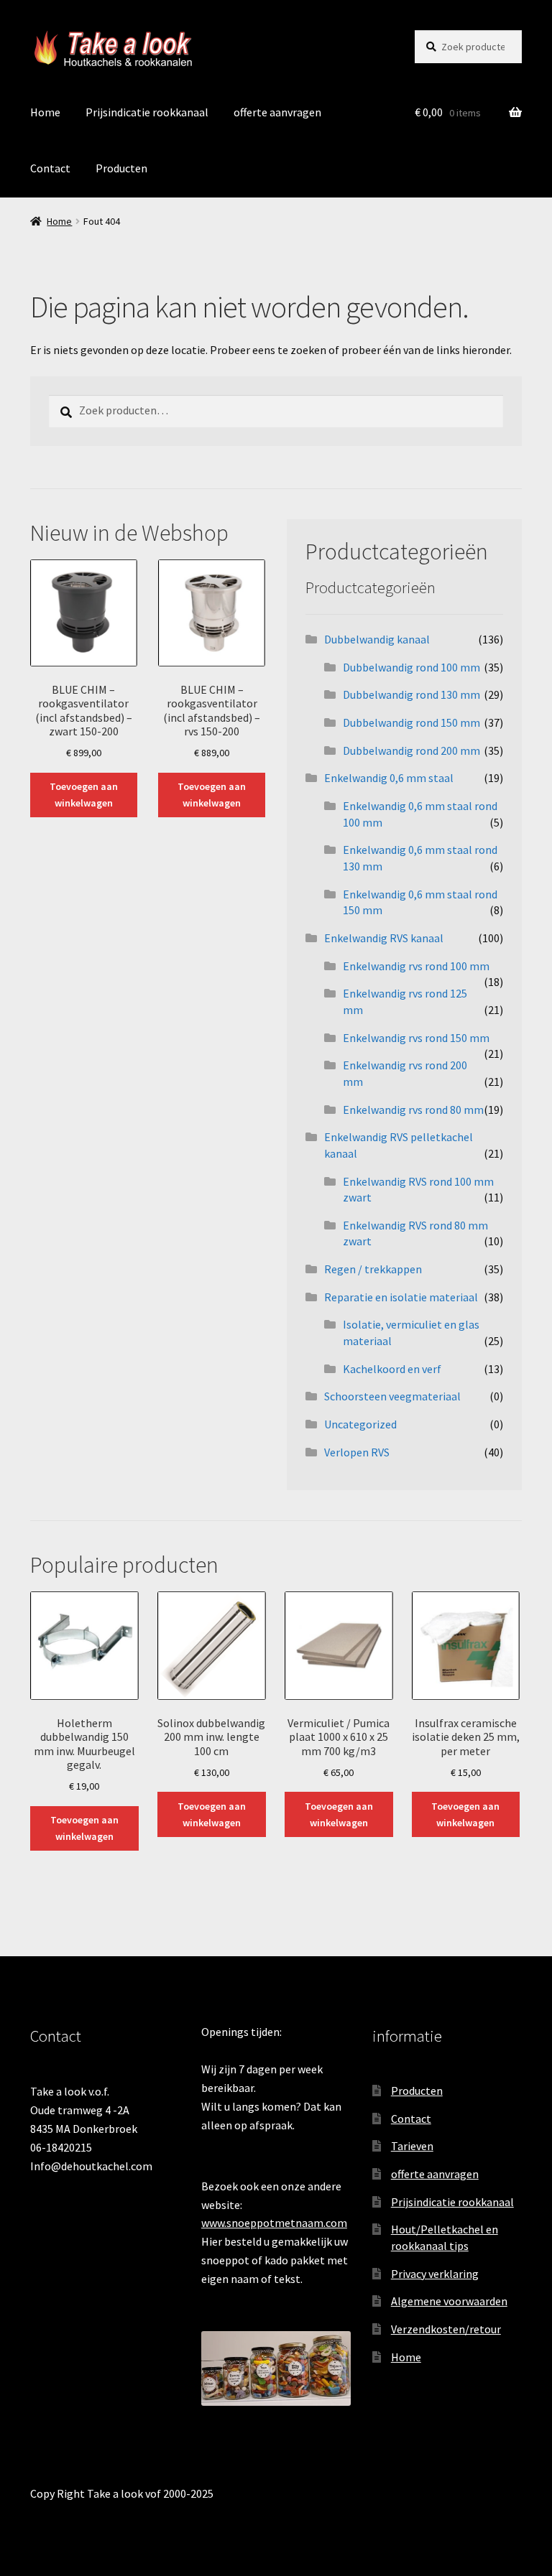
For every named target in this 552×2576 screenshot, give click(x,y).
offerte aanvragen (277, 112)
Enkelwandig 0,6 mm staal (389, 778)
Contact (50, 168)
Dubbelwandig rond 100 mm (411, 667)
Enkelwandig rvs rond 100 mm (416, 966)
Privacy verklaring (435, 2274)
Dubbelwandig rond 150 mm (411, 722)
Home (45, 112)
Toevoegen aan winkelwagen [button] (84, 795)
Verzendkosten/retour (446, 2329)
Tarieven (412, 2146)
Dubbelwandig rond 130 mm (411, 694)
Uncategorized (360, 1424)
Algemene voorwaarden (449, 2301)
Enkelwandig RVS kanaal (384, 938)
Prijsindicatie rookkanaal (147, 112)
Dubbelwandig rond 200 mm (411, 750)
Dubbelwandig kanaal (377, 639)
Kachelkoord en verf (392, 1369)
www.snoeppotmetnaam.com (274, 2223)
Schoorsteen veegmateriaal (392, 1396)
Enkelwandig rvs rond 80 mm (413, 1110)
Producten (121, 168)
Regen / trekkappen (373, 1269)
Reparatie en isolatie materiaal (401, 1297)
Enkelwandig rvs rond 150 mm (416, 1038)
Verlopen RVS (357, 1452)
